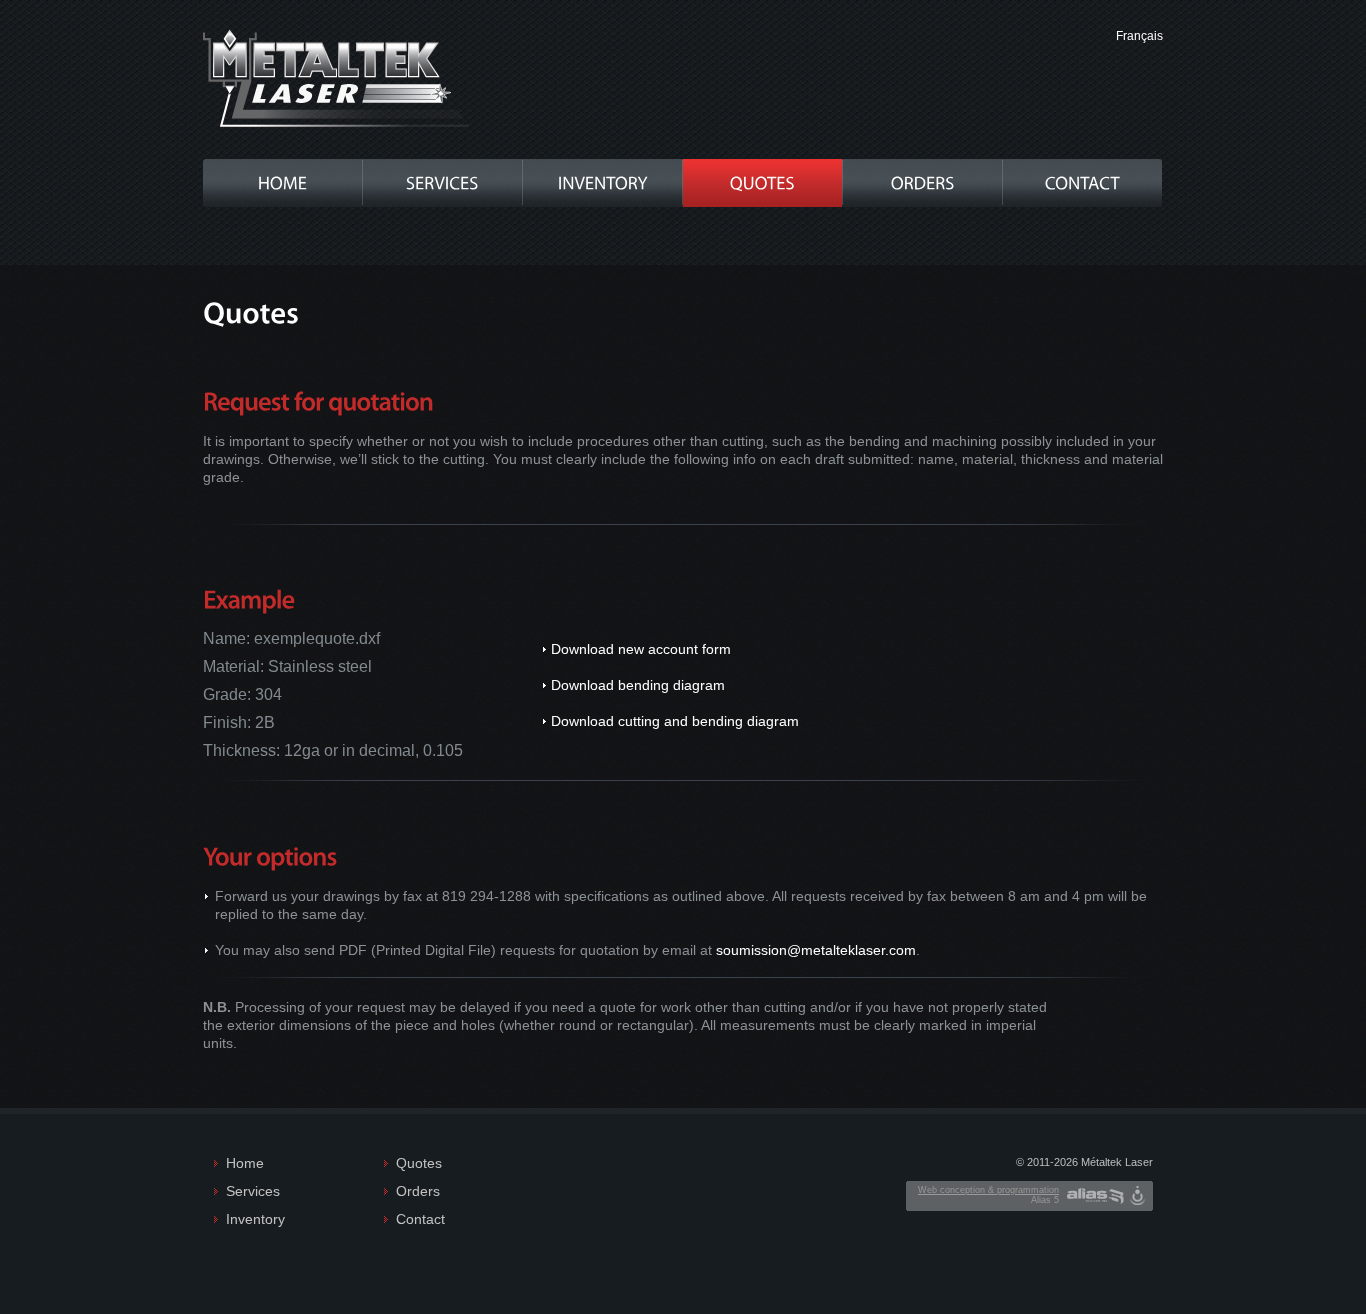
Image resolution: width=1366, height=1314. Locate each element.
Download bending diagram (638, 685)
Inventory (255, 1219)
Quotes (419, 1163)
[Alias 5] (1098, 1196)
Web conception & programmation (988, 1190)
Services (253, 1191)
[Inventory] (602, 183)
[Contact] (1082, 183)
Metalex (337, 79)
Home (245, 1163)
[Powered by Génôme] (1139, 1196)
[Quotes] (762, 183)
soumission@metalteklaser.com (816, 950)
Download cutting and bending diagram (675, 721)
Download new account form (641, 649)
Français (1139, 36)
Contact (420, 1219)
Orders (418, 1191)
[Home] (282, 183)
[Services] (442, 183)
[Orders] (922, 183)
